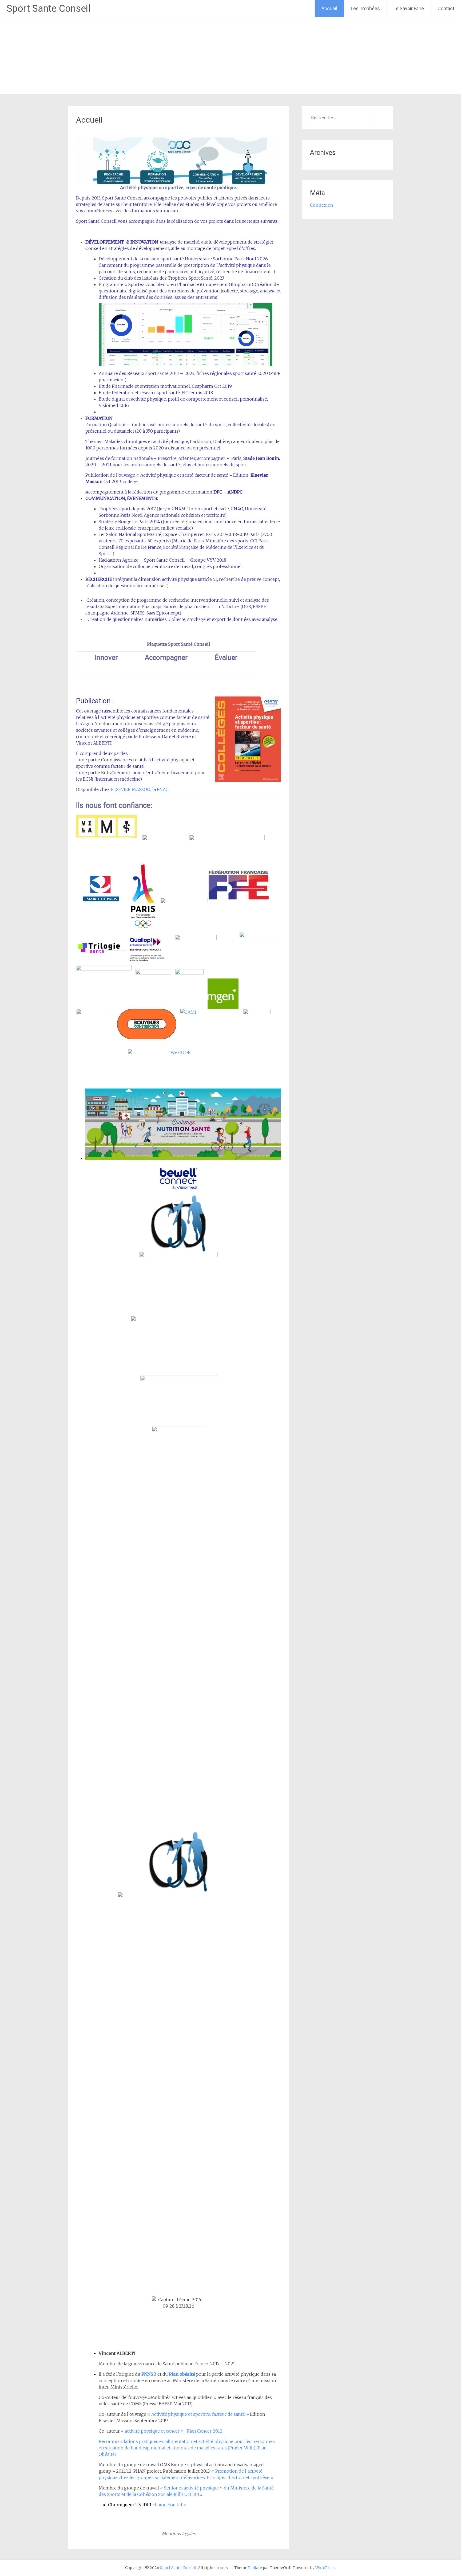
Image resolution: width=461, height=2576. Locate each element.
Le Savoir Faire (409, 8)
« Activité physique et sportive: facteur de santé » (198, 2414)
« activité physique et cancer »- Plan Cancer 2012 (171, 2431)
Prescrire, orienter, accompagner (192, 458)
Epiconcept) (169, 613)
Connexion (322, 205)
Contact (446, 8)
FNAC (163, 789)
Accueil (329, 8)
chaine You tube (169, 2505)
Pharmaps (152, 606)
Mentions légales (179, 2534)
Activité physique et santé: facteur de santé (184, 475)
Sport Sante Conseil (49, 9)
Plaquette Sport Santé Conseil (179, 644)
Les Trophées (365, 8)
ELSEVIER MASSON (131, 789)
